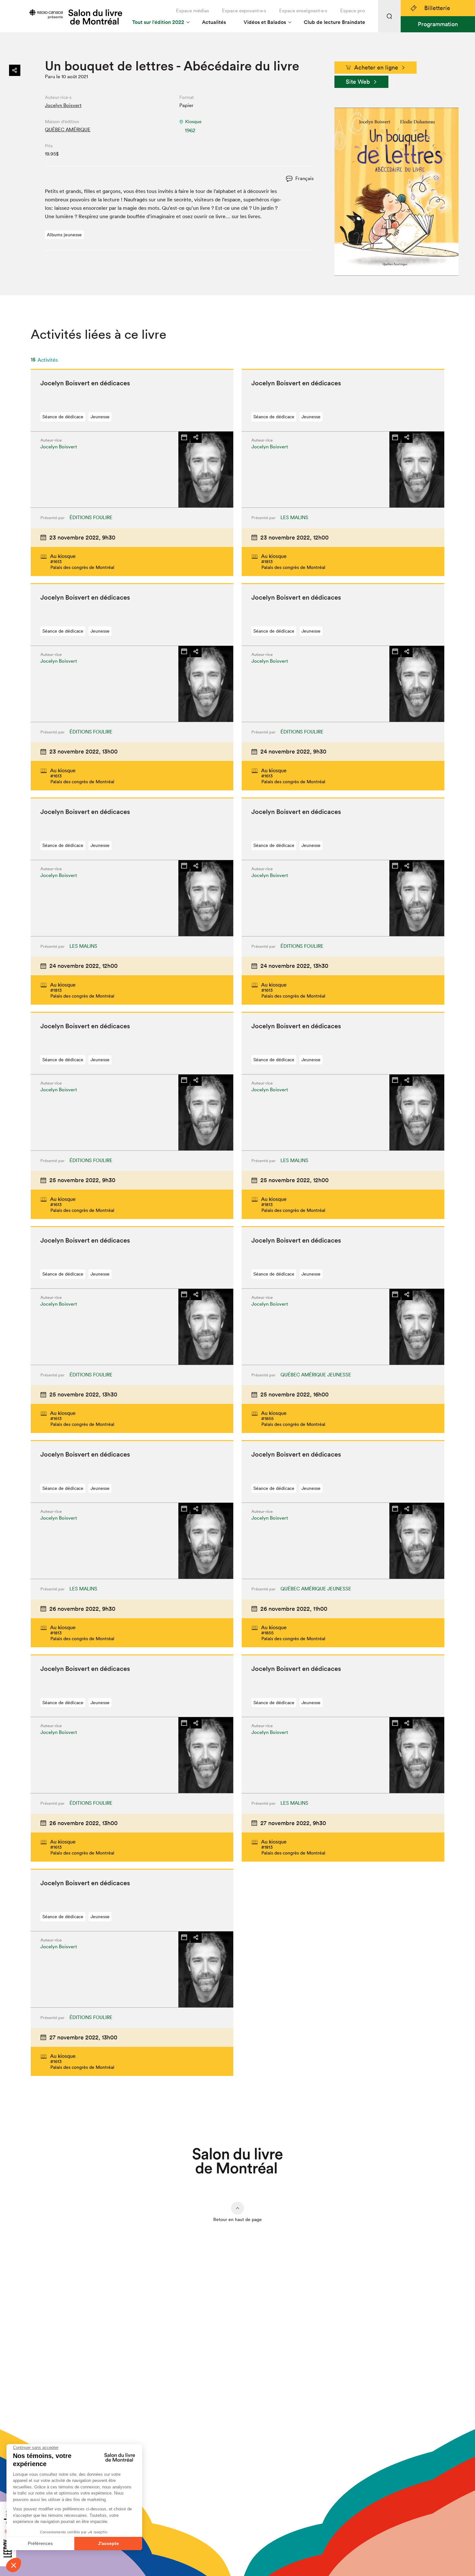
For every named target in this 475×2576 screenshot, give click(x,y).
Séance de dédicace (63, 417)
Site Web (358, 82)
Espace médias (193, 11)
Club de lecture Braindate (334, 22)
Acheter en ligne (376, 67)
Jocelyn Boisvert (63, 105)
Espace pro (353, 11)
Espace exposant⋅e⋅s (244, 11)
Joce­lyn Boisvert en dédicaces (85, 383)
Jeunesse (100, 417)
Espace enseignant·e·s (303, 11)
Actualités (214, 22)
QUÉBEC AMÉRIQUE (68, 129)
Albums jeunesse (64, 235)
